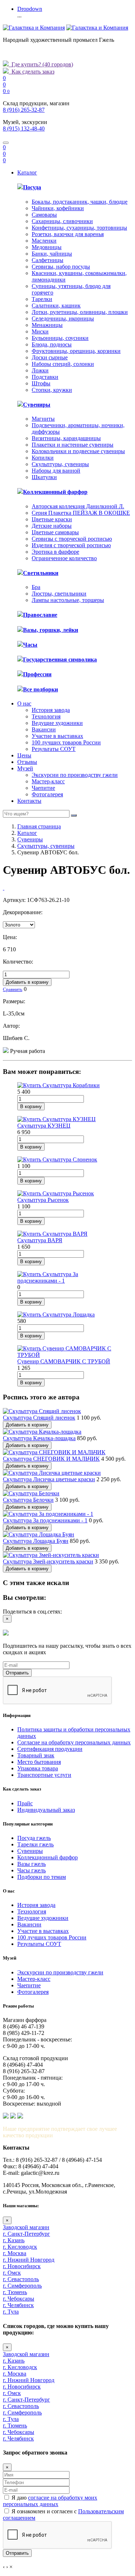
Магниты (43, 419)
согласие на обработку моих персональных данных (50, 2501)
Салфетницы (48, 260)
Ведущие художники (57, 723)
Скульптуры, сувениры (60, 464)
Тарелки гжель (35, 1844)
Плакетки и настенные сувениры (73, 445)
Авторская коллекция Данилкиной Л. (78, 506)
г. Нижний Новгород (29, 2260)
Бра (36, 587)
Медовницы (47, 247)
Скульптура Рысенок (43, 1200)
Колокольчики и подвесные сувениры (78, 451)
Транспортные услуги (44, 1775)
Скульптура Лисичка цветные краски (49, 1479)
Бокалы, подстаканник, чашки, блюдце (80, 202)
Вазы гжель (31, 1864)
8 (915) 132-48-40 (24, 129)
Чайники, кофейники (58, 208)
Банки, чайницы (52, 254)
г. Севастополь (21, 2279)
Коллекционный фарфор (55, 492)
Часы (30, 645)
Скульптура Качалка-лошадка (39, 1438)
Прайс (25, 1803)
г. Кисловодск (20, 2247)
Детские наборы (52, 526)
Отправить (17, 1673)
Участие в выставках (57, 736)
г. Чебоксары (19, 2299)
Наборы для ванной (56, 471)
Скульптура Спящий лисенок (39, 1418)
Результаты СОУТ (54, 749)
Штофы (41, 383)
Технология (46, 716)
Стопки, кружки (52, 390)
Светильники (41, 573)
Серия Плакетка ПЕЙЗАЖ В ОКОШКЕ (81, 513)
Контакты (29, 801)
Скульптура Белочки (28, 1500)
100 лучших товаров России (66, 742)
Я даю (50, 2501)
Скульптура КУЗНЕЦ (44, 1126)
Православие (40, 615)
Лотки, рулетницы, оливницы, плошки (80, 312)
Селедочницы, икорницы (63, 318)
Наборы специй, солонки (63, 364)
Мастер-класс (48, 781)
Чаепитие (43, 788)
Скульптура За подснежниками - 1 (45, 1520)
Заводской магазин (26, 2227)
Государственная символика (60, 660)
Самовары (44, 215)
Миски (40, 331)
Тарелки (42, 299)
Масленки (44, 241)
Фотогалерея (47, 794)
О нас (24, 703)
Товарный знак (36, 1755)
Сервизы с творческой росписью (72, 539)
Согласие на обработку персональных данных (74, 1742)
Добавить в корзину (27, 982)
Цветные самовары (55, 532)
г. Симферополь (22, 2286)
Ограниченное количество (64, 558)
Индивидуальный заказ (46, 1810)
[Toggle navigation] (6, 143)
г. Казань (14, 2240)
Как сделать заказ (31, 72)
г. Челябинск (18, 2305)
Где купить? (41, 64)
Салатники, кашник (56, 306)
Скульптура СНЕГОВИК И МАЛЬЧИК (51, 1459)
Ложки (40, 370)
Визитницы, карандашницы (66, 438)
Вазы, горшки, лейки (51, 630)
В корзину (31, 1106)
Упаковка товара (38, 1768)
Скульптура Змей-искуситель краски (48, 1561)
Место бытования (39, 1762)
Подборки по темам (42, 1877)
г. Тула (11, 2312)
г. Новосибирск (22, 2266)
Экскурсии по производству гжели (75, 775)
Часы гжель (31, 1870)
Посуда (32, 187)
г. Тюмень (15, 2292)
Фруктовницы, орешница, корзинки (76, 351)
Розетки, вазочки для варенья (68, 234)
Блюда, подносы (52, 344)
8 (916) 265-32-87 (24, 110)
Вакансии (44, 729)
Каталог (27, 172)
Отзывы (27, 762)
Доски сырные (50, 357)
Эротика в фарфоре (55, 552)
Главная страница (39, 826)
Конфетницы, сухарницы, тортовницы (79, 228)
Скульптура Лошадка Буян (36, 1541)
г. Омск (12, 2273)
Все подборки (40, 689)
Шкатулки (44, 477)
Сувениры (37, 405)
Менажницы (47, 325)
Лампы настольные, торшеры (68, 600)
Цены (24, 755)
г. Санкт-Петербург (26, 2234)
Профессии (37, 674)
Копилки (43, 458)
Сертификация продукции (50, 1749)
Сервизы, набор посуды (61, 267)
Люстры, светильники (59, 594)
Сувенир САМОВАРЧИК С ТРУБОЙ (64, 1361)
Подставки (45, 377)
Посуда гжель (34, 1838)
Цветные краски (52, 519)
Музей (25, 768)
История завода (51, 710)
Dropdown (30, 9)
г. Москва (15, 2253)
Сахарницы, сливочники (62, 221)
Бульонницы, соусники (60, 338)
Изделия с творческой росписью (71, 545)
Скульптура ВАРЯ (40, 1240)
